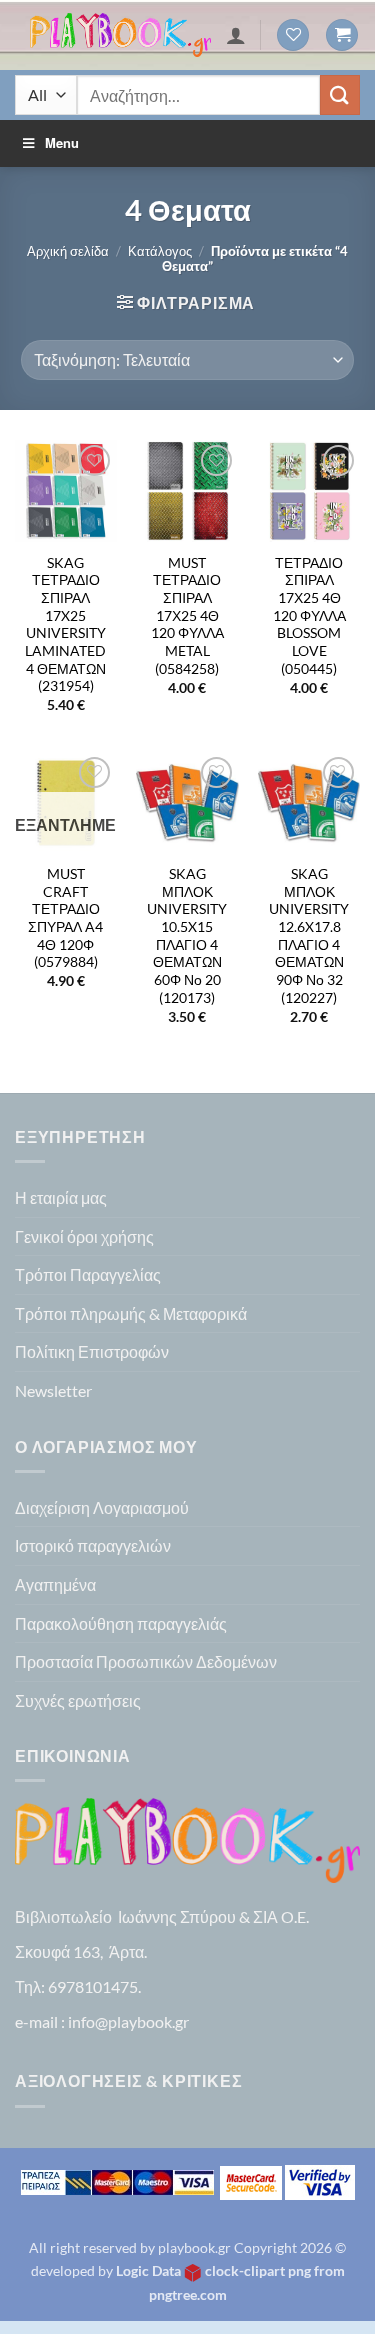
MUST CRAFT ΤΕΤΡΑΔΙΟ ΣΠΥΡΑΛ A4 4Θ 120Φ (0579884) (65, 918)
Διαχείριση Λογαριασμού (102, 1507)
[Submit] (340, 94)
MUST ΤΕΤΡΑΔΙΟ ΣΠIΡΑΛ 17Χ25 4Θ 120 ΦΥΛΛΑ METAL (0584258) (187, 616)
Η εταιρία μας (61, 1197)
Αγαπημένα (55, 1584)
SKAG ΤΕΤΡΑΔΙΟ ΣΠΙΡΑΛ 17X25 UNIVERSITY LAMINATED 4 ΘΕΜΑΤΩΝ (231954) (65, 625)
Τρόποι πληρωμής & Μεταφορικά (131, 1313)
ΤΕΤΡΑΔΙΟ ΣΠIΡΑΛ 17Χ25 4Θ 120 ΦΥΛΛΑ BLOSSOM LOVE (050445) (309, 616)
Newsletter (53, 1390)
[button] (342, 35)
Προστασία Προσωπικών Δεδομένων (146, 1661)
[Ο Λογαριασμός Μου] (236, 35)
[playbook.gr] (120, 35)
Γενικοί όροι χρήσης (84, 1236)
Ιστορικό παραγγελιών (93, 1545)
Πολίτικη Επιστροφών (92, 1351)
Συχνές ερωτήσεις (78, 1700)
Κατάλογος (160, 251)
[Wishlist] (293, 35)
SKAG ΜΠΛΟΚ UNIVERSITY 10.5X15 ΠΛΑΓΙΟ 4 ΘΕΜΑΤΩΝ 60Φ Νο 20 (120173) (187, 936)
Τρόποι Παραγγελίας (88, 1274)
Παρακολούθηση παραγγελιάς (121, 1623)
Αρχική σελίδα (68, 251)
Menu (62, 142)
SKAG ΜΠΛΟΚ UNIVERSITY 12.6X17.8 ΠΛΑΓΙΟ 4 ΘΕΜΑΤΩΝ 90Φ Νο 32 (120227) (309, 936)
